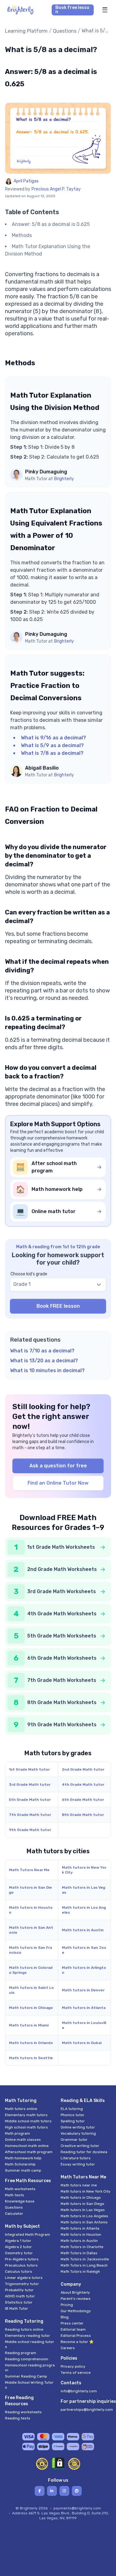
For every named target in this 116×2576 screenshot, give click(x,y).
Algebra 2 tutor (18, 2247)
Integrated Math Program (28, 2235)
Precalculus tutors (21, 2265)
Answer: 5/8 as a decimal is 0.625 (51, 224)
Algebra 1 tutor (18, 2241)
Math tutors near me (79, 2185)
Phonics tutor (73, 2115)
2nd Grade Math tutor (83, 1769)
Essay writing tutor (78, 2164)
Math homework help (23, 2158)
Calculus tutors (19, 2271)
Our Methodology (76, 2311)
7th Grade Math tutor (30, 1815)
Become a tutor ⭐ (77, 2342)
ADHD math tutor (20, 2296)
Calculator (14, 2214)
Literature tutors (76, 2158)
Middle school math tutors (28, 2121)
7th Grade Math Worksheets (62, 1680)
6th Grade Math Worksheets (62, 1658)
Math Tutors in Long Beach (84, 2265)
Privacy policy (73, 2366)
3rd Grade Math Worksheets (62, 1591)
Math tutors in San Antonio (31, 1930)
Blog (65, 2317)
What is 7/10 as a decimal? (42, 1351)
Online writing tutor (78, 2127)
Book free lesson (72, 10)
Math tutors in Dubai (82, 2043)
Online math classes (23, 2140)
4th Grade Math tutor (83, 1785)
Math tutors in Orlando (31, 2043)
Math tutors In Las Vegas (83, 2210)
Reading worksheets (23, 2412)
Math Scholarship (20, 2164)
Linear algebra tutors (24, 2278)
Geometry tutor (19, 2253)
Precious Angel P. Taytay (56, 189)
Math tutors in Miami (29, 2025)
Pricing (67, 2305)
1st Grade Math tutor (29, 1769)
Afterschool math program (29, 2152)
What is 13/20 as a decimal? (44, 1361)
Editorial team (73, 2329)
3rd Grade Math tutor (30, 1785)
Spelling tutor (73, 2121)
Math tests (15, 2195)
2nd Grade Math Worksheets (62, 1569)
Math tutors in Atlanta (84, 2008)
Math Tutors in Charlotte (82, 2247)
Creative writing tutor (80, 2146)
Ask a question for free (58, 1466)
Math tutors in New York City (84, 1870)
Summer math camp (23, 2170)
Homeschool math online (27, 2146)
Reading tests (18, 2418)
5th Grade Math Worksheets (62, 1636)
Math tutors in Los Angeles (84, 1910)
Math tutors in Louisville (84, 2025)
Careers (68, 2348)
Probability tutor (19, 2290)
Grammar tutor (74, 2140)
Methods (22, 235)
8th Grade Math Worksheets (62, 1702)
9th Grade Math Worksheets (62, 1725)
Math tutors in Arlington (84, 1970)
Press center (72, 2323)
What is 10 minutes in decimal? (47, 1370)
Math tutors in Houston (31, 1910)
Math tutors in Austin (83, 1930)
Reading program (21, 2353)
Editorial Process (76, 2336)
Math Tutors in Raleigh (80, 2271)
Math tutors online (21, 2109)
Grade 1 (22, 1284)
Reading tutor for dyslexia (84, 2152)
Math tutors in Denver (83, 1990)
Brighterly (64, 479)
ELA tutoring (72, 2109)
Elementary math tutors (26, 2115)
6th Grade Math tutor (83, 1800)
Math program (17, 2133)
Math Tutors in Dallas (79, 2253)
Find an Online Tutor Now (58, 1483)
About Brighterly (75, 2292)
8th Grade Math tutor (83, 1815)
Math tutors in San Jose (84, 1950)
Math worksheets (20, 2189)
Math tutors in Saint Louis (31, 1990)
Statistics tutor (19, 2302)
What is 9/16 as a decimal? (54, 738)
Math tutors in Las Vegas (84, 1890)
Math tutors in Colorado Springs (31, 1970)
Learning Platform (26, 31)
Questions (65, 31)
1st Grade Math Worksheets (61, 1547)
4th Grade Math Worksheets (62, 1614)
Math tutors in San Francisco (30, 1950)
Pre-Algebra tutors (22, 2259)
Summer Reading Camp (26, 2376)
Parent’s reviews (76, 2299)
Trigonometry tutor (22, 2284)
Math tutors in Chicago (31, 2008)
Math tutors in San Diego (30, 1890)
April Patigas (26, 181)
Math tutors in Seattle (31, 2058)
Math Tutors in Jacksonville (85, 2259)
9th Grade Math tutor (30, 1830)
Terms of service (76, 2373)
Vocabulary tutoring (78, 2133)
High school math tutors (26, 2127)
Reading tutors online (24, 2329)
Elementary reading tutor (28, 2336)
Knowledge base (20, 2201)
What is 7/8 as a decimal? (52, 753)
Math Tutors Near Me (29, 1870)
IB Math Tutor (17, 2308)
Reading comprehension (27, 2359)
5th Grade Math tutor (30, 1800)
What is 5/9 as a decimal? (52, 745)
